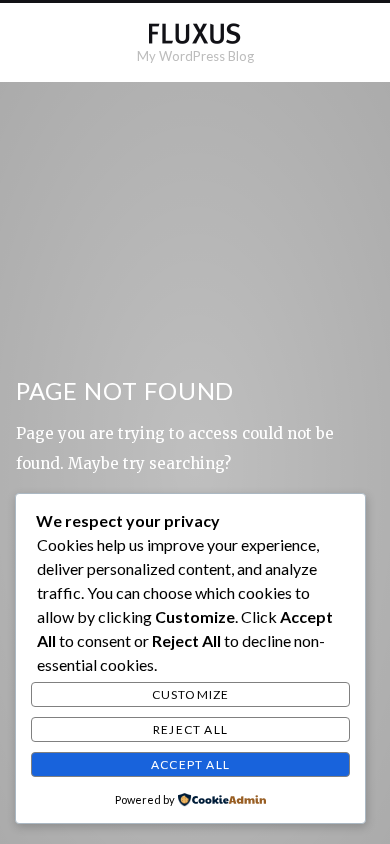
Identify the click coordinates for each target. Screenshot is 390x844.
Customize (191, 694)
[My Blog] (195, 33)
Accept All (190, 764)
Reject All (190, 729)
